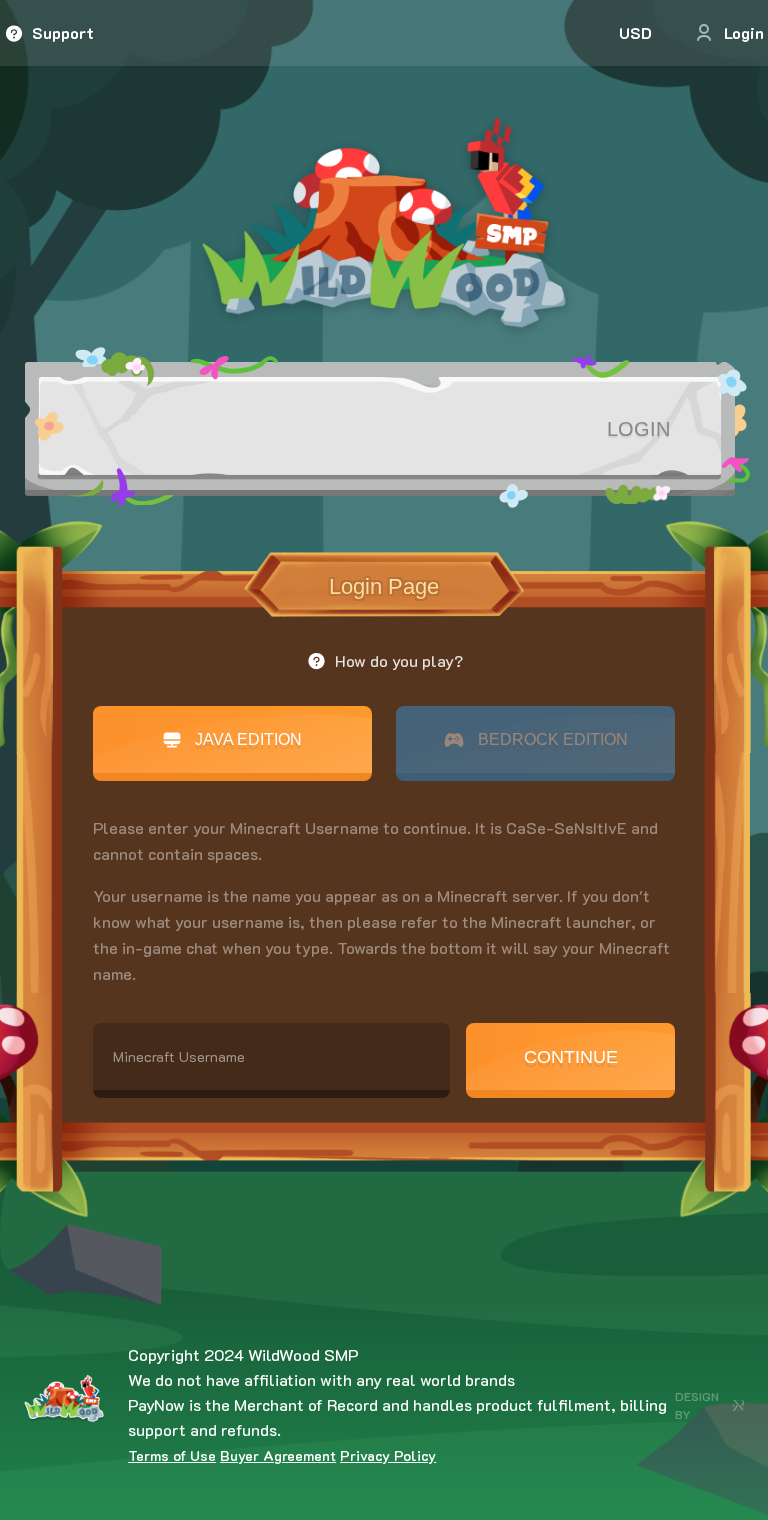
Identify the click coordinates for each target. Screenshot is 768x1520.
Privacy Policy (388, 1455)
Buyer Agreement (278, 1455)
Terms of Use (172, 1455)
